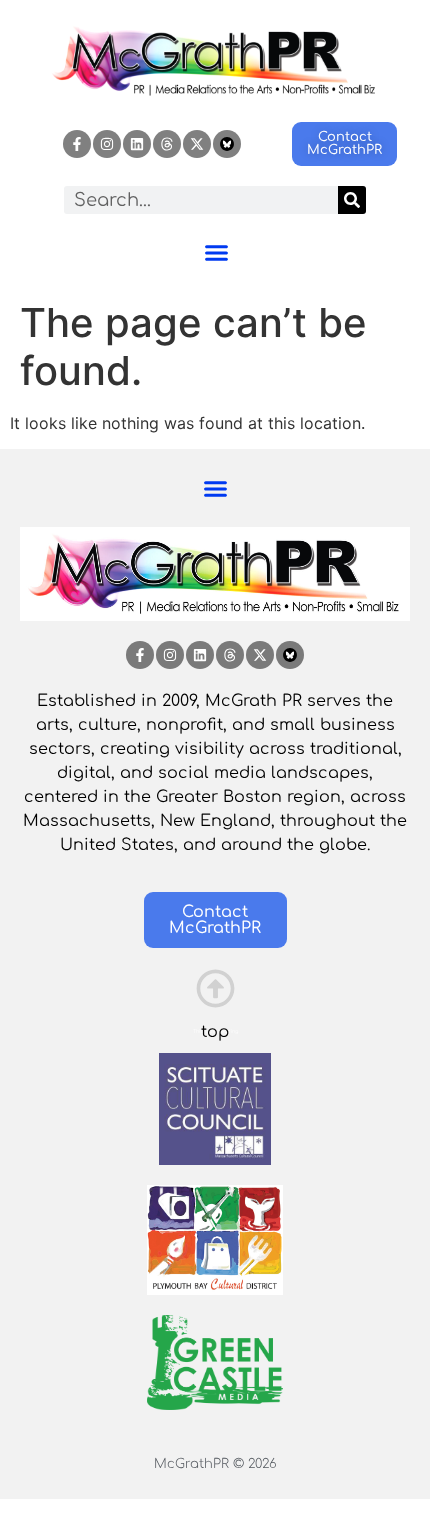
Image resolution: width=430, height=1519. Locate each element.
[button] (217, 253)
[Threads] (167, 144)
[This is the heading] (215, 988)
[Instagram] (107, 144)
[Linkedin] (137, 144)
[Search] (352, 200)
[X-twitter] (197, 144)
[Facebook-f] (77, 144)
